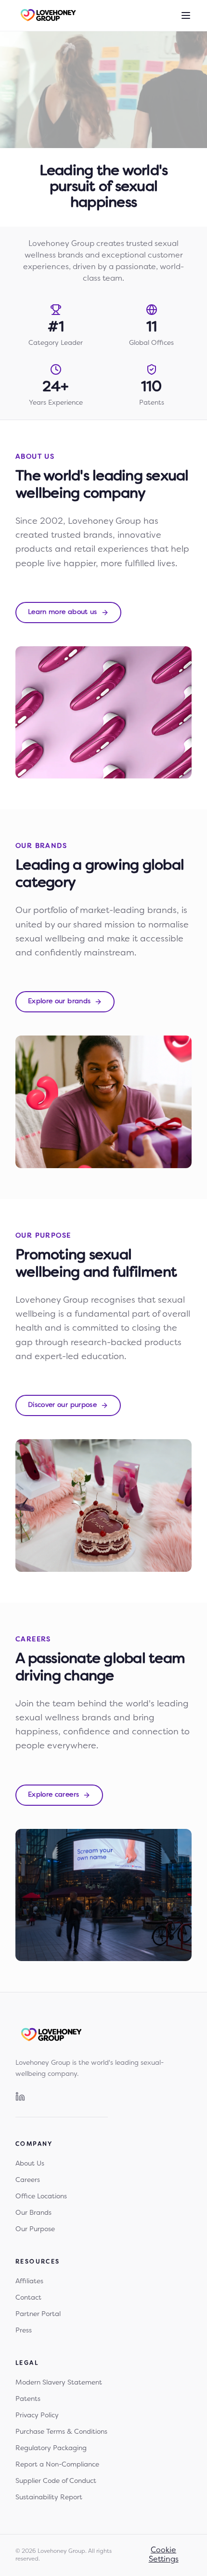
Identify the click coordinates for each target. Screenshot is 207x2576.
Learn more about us (63, 612)
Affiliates (29, 2282)
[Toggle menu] (186, 15)
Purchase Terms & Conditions (61, 2432)
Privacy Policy (37, 2416)
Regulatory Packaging (51, 2448)
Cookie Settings (164, 2555)
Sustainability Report (49, 2498)
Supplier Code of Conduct (56, 2481)
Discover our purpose (62, 1405)
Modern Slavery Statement (59, 2383)
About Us (30, 2164)
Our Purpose (35, 2229)
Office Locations (41, 2197)
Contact (28, 2298)
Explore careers (53, 1795)
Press (24, 2331)
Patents (28, 2399)
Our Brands (33, 2213)
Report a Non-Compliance (57, 2465)
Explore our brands (59, 1002)
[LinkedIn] (20, 2097)
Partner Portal (38, 2314)
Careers (28, 2180)
